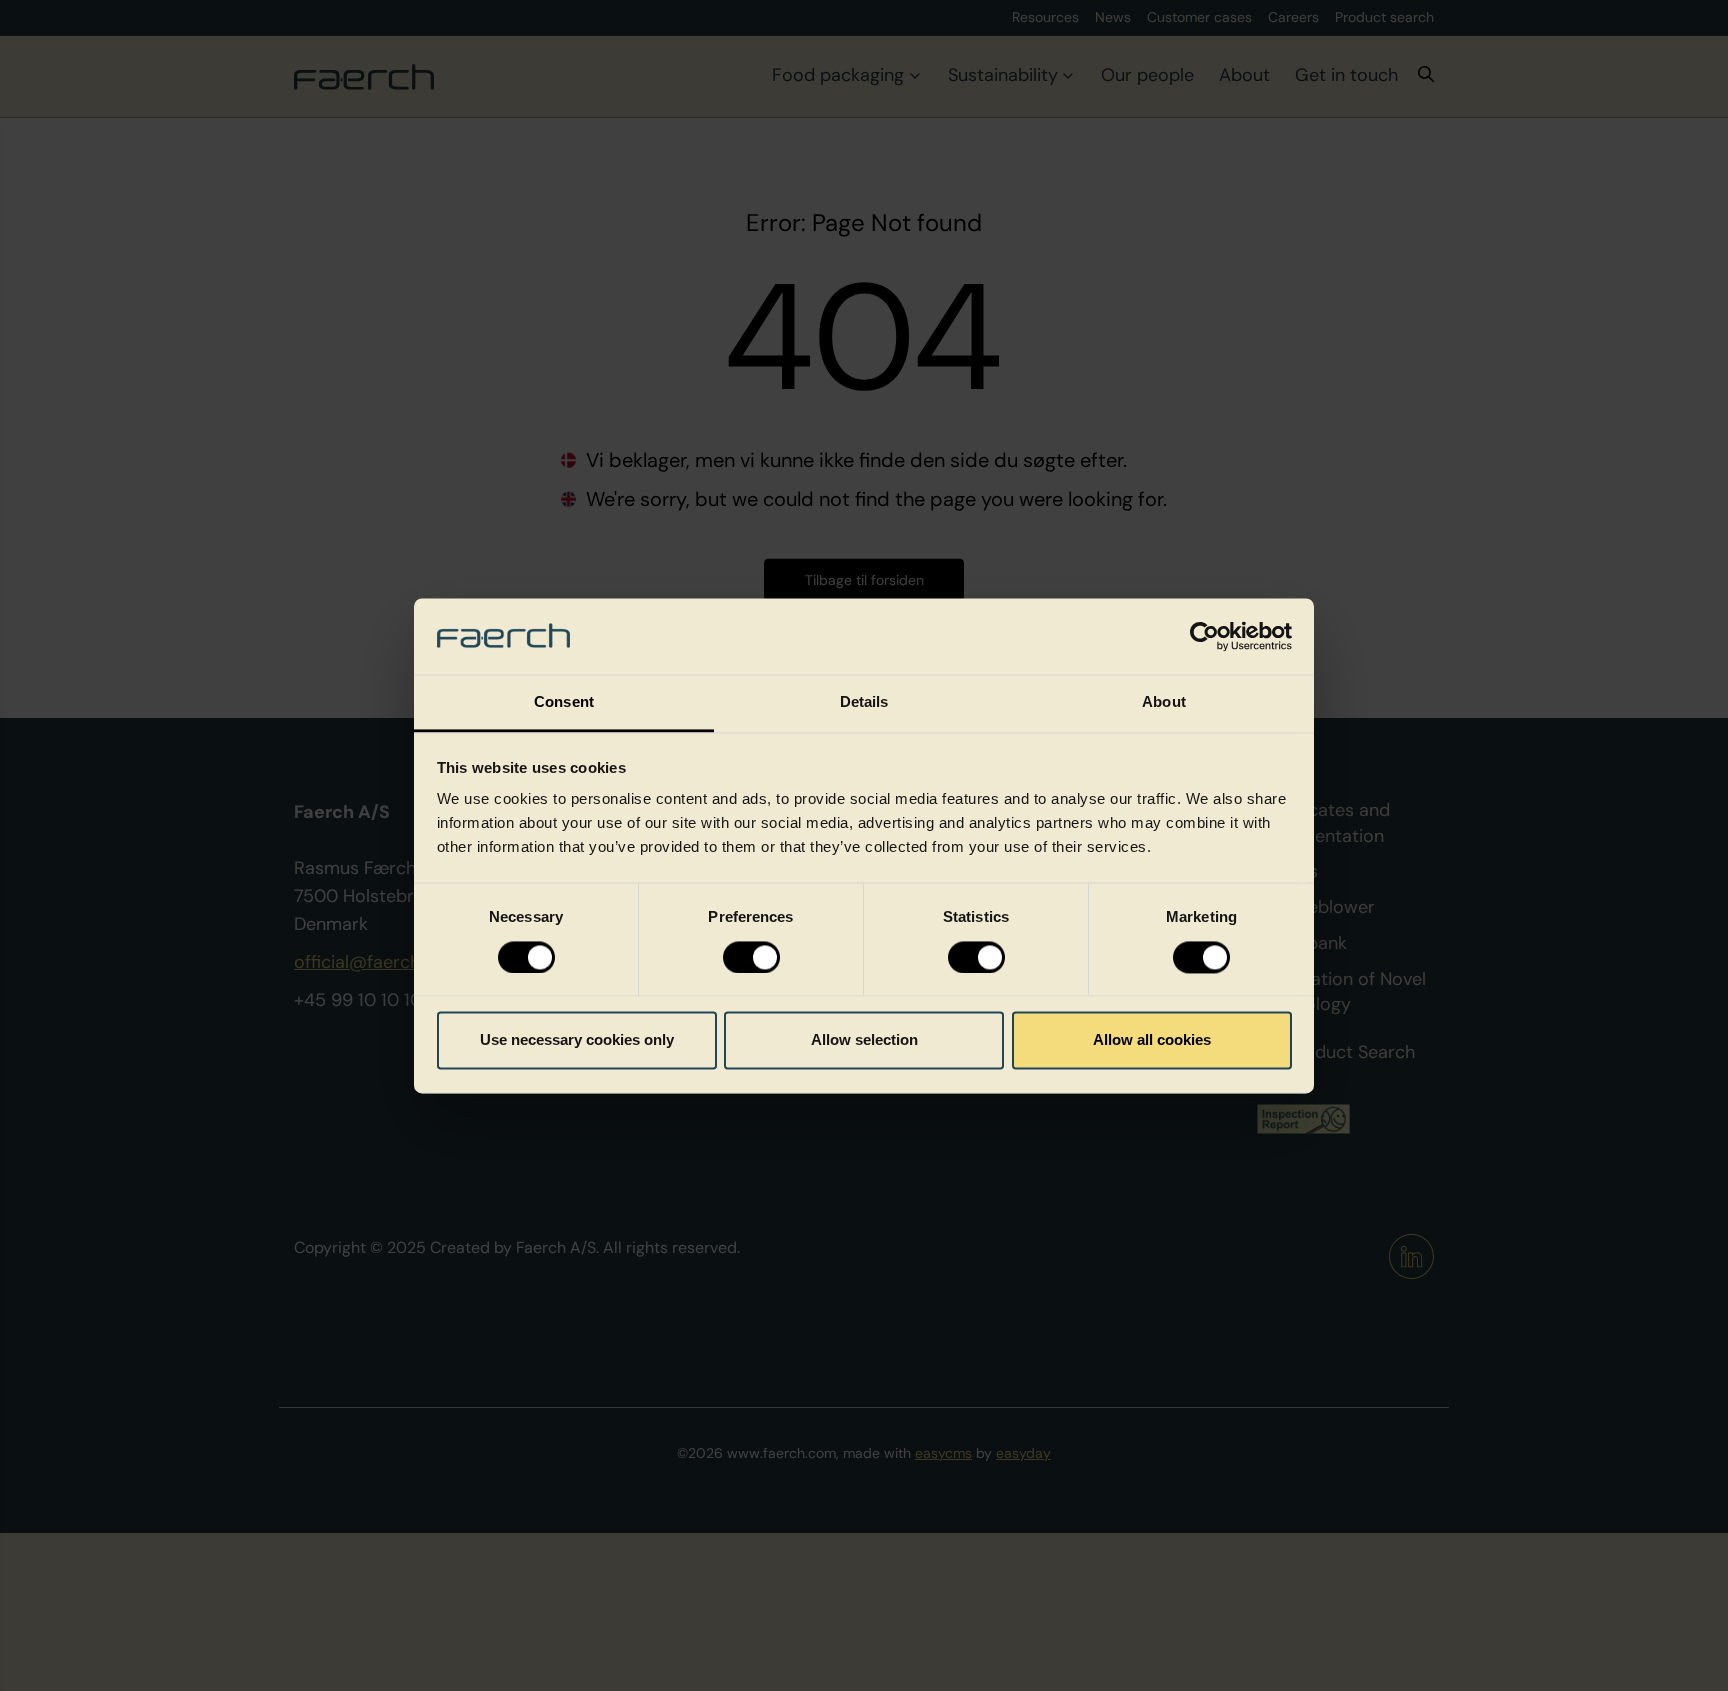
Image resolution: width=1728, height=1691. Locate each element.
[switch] (751, 957)
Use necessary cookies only (577, 1040)
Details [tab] (864, 702)
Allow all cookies (1152, 1040)
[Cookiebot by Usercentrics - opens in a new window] (1204, 636)
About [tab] (1164, 702)
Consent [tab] (564, 702)
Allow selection (864, 1040)
